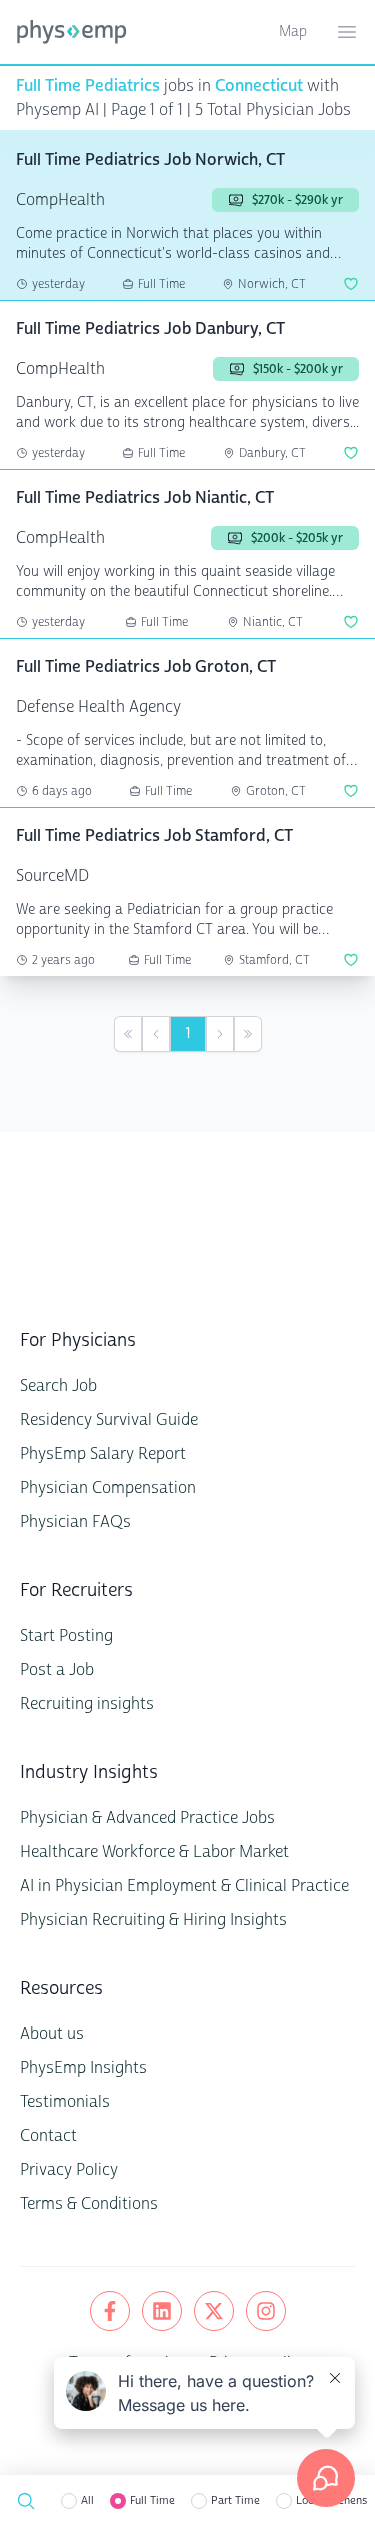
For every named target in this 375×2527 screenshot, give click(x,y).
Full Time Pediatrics (88, 85)
